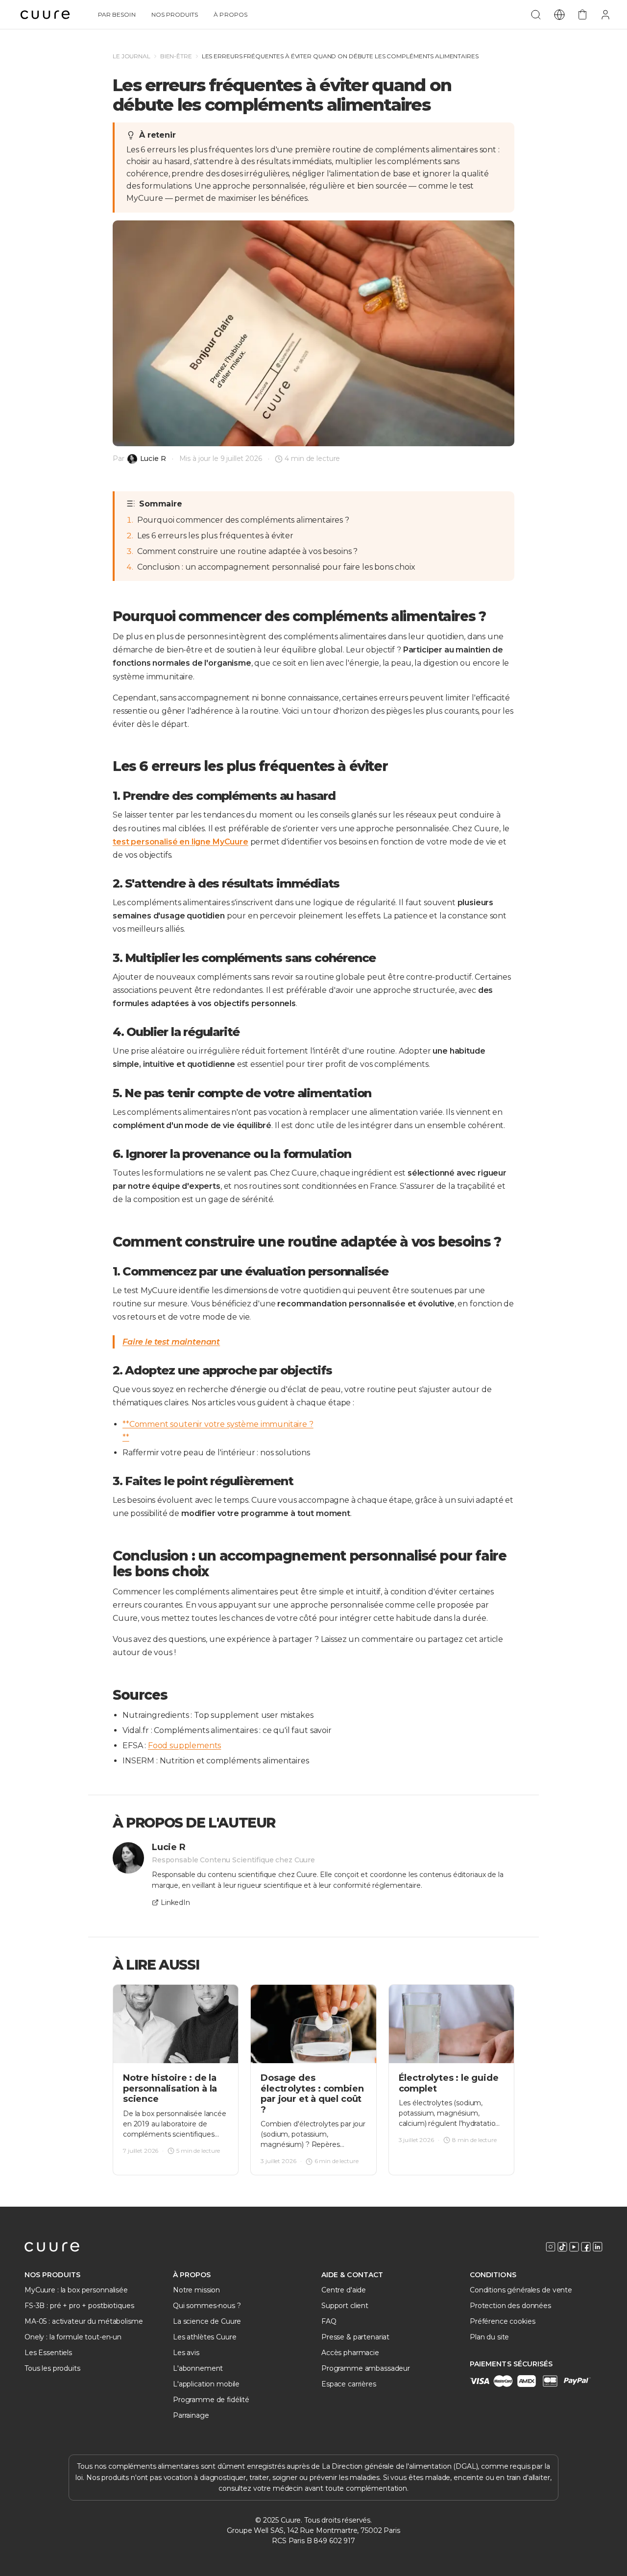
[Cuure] (52, 2247)
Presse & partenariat (355, 2337)
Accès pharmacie (350, 2353)
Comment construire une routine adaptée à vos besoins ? (247, 551)
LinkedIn (175, 1903)
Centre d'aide (344, 2290)
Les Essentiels (48, 2353)
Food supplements (184, 1745)
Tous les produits (52, 2368)
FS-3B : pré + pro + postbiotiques (79, 2306)
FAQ (329, 2321)
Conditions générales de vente (521, 2290)
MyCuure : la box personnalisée (76, 2290)
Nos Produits (175, 14)
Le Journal (132, 56)
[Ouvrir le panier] (582, 15)
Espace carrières (349, 2384)
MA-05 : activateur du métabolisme (84, 2321)
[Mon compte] (605, 15)
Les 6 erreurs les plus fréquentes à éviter (215, 536)
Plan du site (489, 2337)
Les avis (186, 2353)
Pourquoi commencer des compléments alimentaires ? (243, 520)
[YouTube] (574, 2247)
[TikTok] (562, 2247)
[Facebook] (586, 2247)
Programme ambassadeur (366, 2368)
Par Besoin (117, 14)
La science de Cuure (207, 2321)
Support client (345, 2306)
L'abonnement (198, 2368)
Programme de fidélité (211, 2400)
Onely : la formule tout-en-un (73, 2337)
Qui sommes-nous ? (207, 2306)
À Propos (230, 14)
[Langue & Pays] (559, 15)
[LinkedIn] (598, 2247)
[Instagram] (551, 2247)
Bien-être (176, 56)
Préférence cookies (502, 2321)
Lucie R (153, 459)
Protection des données (510, 2306)
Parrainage (191, 2415)
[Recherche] (536, 15)
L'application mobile (206, 2384)
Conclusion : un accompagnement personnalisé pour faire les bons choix (276, 567)
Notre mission (196, 2290)
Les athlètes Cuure (205, 2337)
